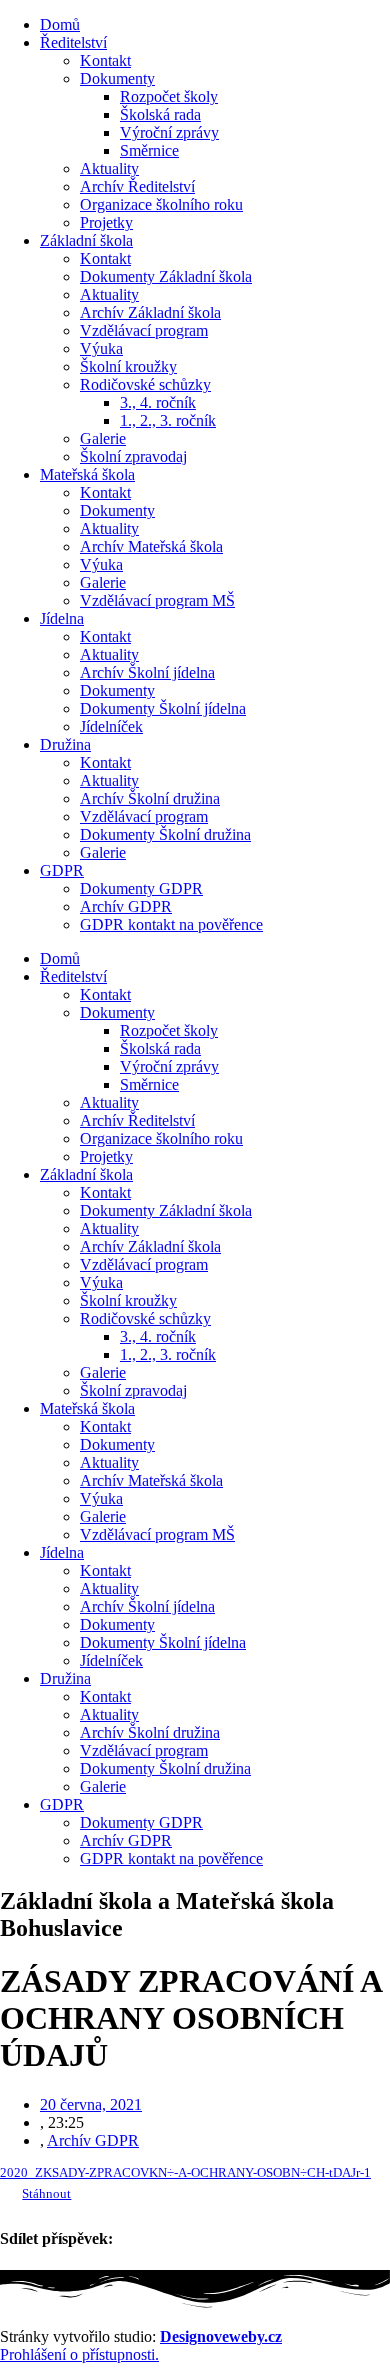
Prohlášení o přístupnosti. (79, 2354)
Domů (60, 24)
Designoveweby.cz (221, 2336)
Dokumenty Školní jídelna (163, 708)
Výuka (101, 348)
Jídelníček (111, 726)
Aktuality (109, 168)
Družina (65, 744)
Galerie (103, 438)
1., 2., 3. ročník (168, 420)
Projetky (106, 222)
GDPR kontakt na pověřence (171, 924)
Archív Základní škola (150, 312)
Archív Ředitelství (137, 186)
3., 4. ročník (158, 402)
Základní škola (86, 240)
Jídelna (62, 618)
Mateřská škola (87, 474)
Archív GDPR (126, 906)
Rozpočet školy (169, 96)
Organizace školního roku (161, 204)
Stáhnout (46, 2194)
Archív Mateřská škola (151, 546)
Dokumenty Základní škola (166, 276)
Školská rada (160, 114)
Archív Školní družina (150, 798)
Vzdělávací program (144, 330)
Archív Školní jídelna (147, 672)
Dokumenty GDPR (141, 888)
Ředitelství (73, 42)
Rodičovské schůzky (145, 384)
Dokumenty (117, 78)
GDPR (62, 870)
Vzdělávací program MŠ (157, 600)
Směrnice (149, 150)
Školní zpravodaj (133, 456)
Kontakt (105, 60)
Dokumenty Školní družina (165, 834)
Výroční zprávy (169, 132)
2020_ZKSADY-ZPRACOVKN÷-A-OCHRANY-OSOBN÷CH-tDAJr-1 (185, 2173)
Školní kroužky (128, 366)
